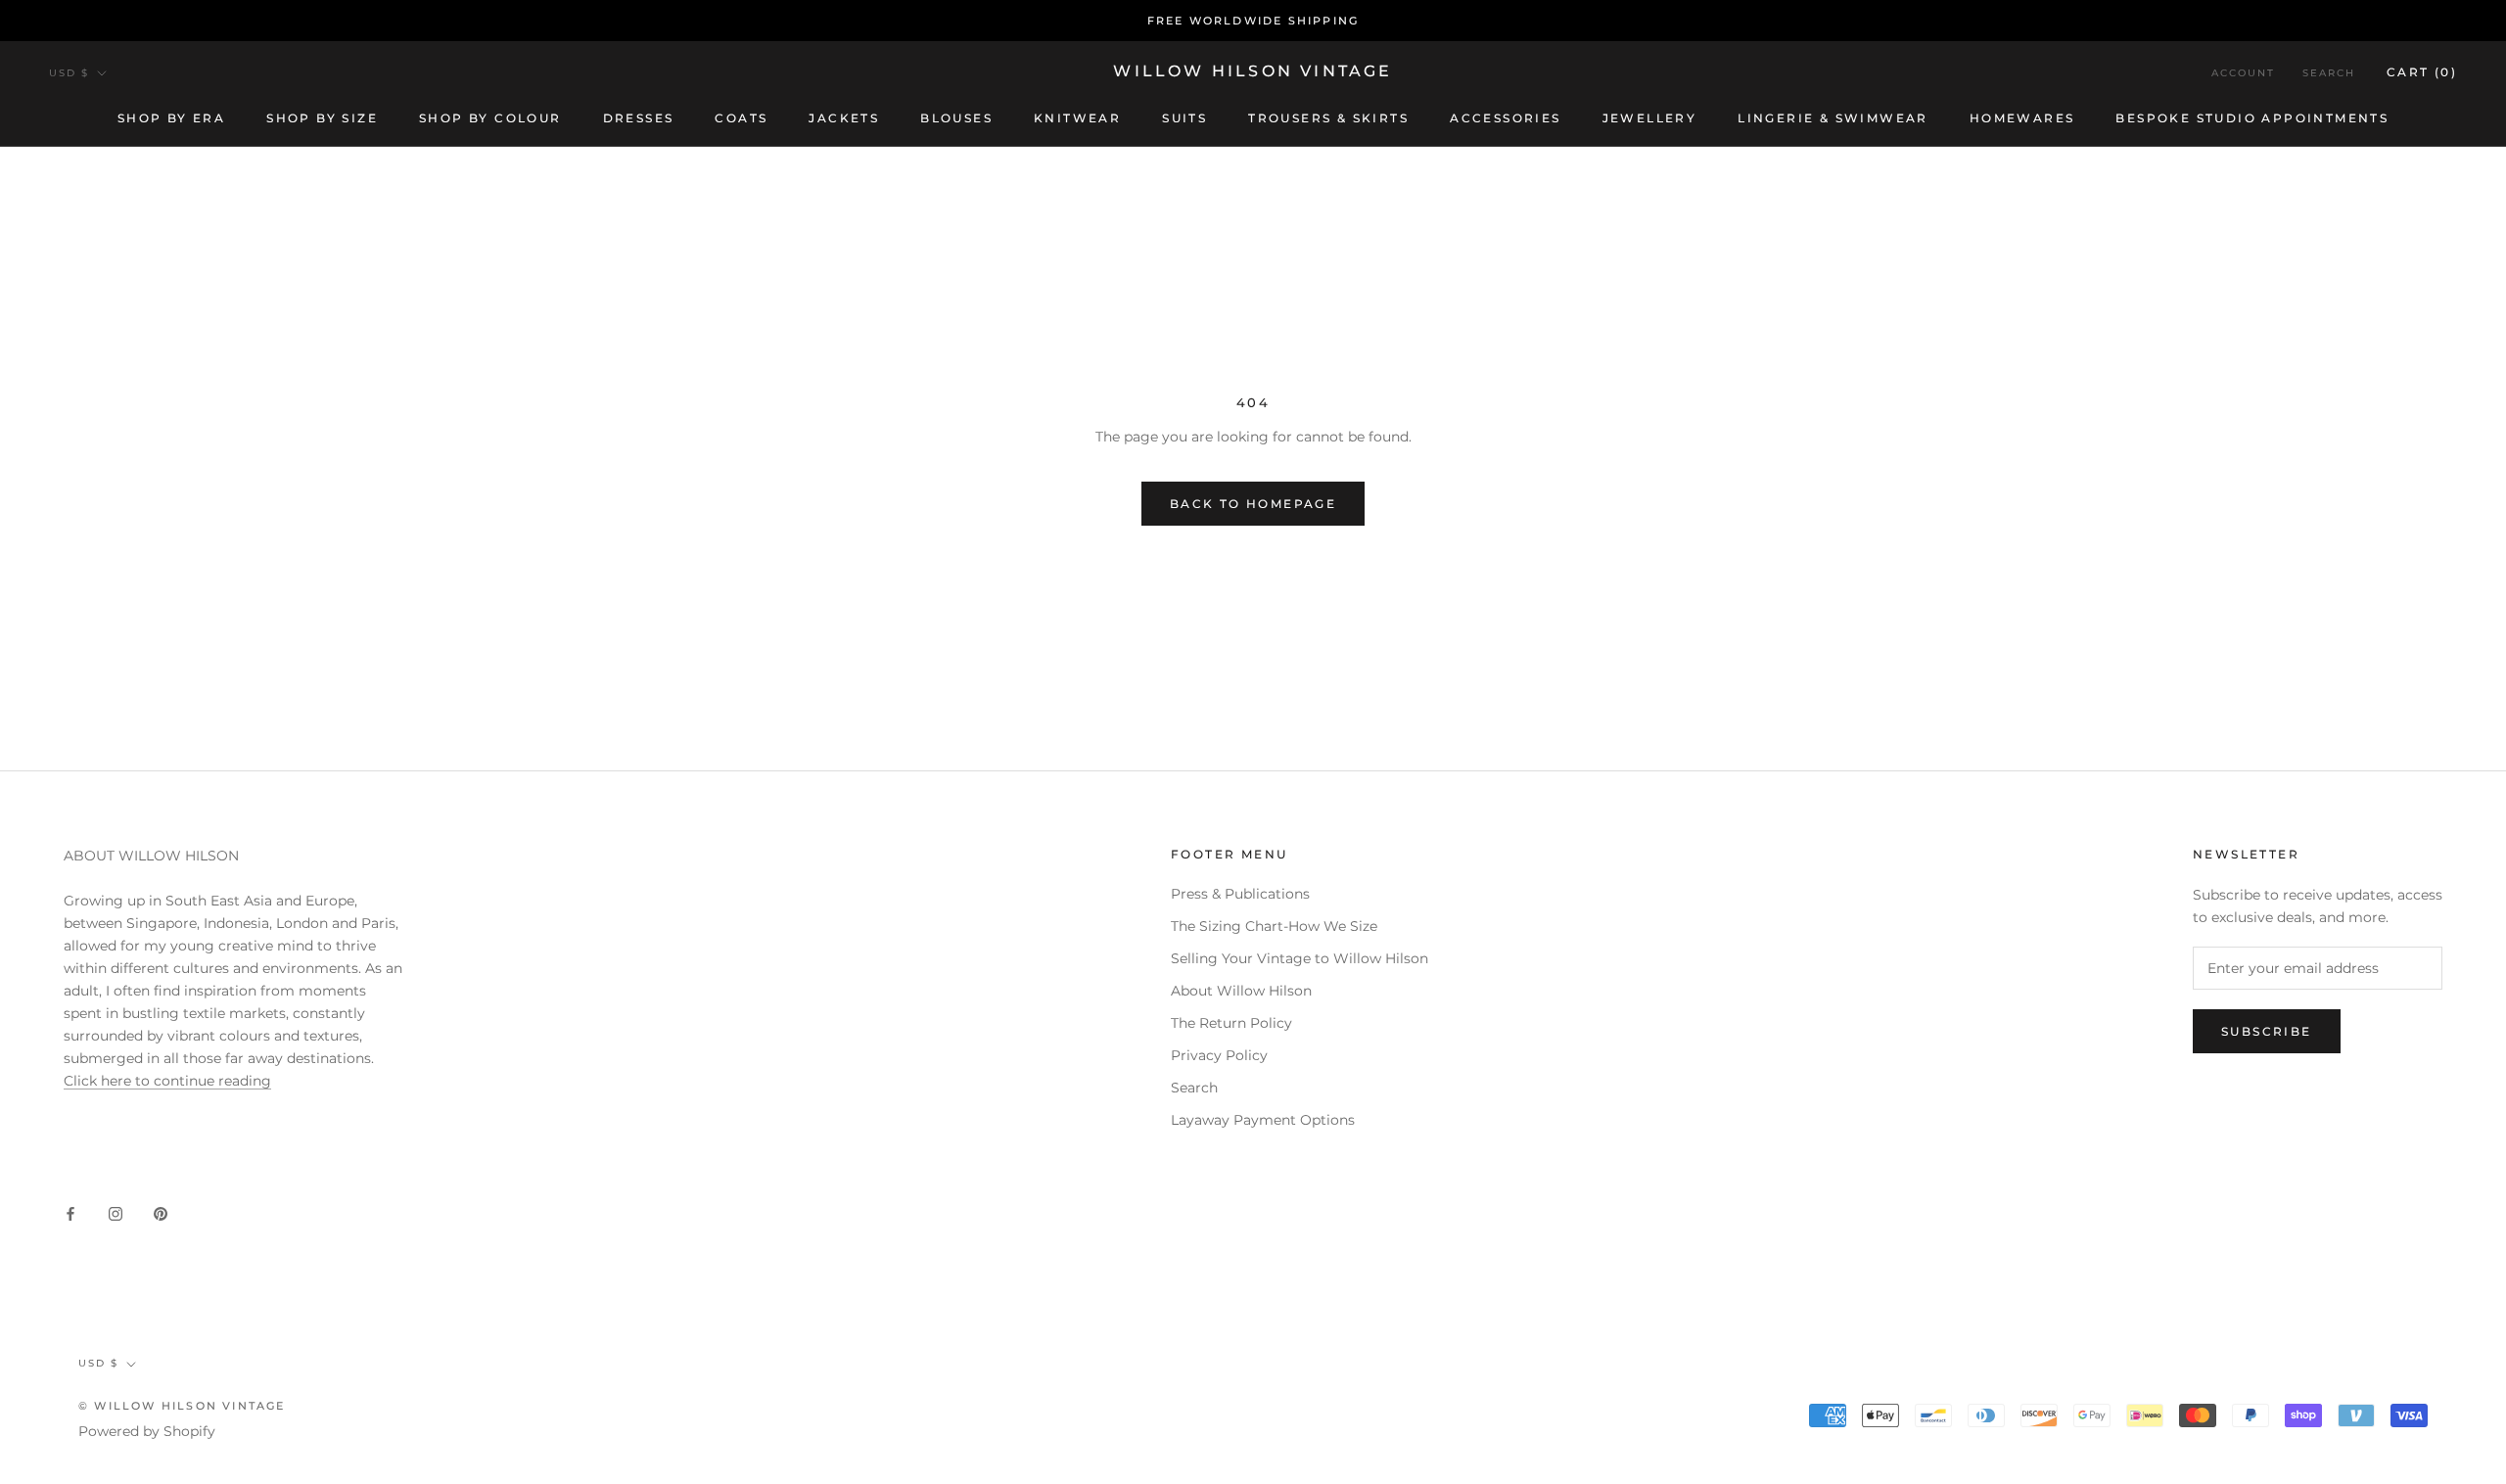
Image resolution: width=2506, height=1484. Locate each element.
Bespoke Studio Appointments (2252, 118)
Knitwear (1077, 118)
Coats (741, 118)
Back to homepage (1253, 504)
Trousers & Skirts (1328, 118)
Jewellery (1650, 118)
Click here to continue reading (167, 1081)
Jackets (844, 118)
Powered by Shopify (147, 1431)
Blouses (956, 118)
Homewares (2022, 118)
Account (2243, 73)
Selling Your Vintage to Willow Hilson (1299, 958)
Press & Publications (1240, 894)
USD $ (69, 73)
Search (2329, 73)
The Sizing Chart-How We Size (1274, 926)
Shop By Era (171, 118)
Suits (1184, 118)
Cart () (2422, 72)
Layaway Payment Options (1263, 1120)
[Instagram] (116, 1212)
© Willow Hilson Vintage (182, 1406)
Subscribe (2267, 1031)
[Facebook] (70, 1212)
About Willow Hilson (1241, 991)
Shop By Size (322, 118)
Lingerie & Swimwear (1833, 118)
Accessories (1505, 118)
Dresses (639, 118)
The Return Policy (1231, 1023)
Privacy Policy (1219, 1055)
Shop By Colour (490, 118)
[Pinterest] (161, 1212)
